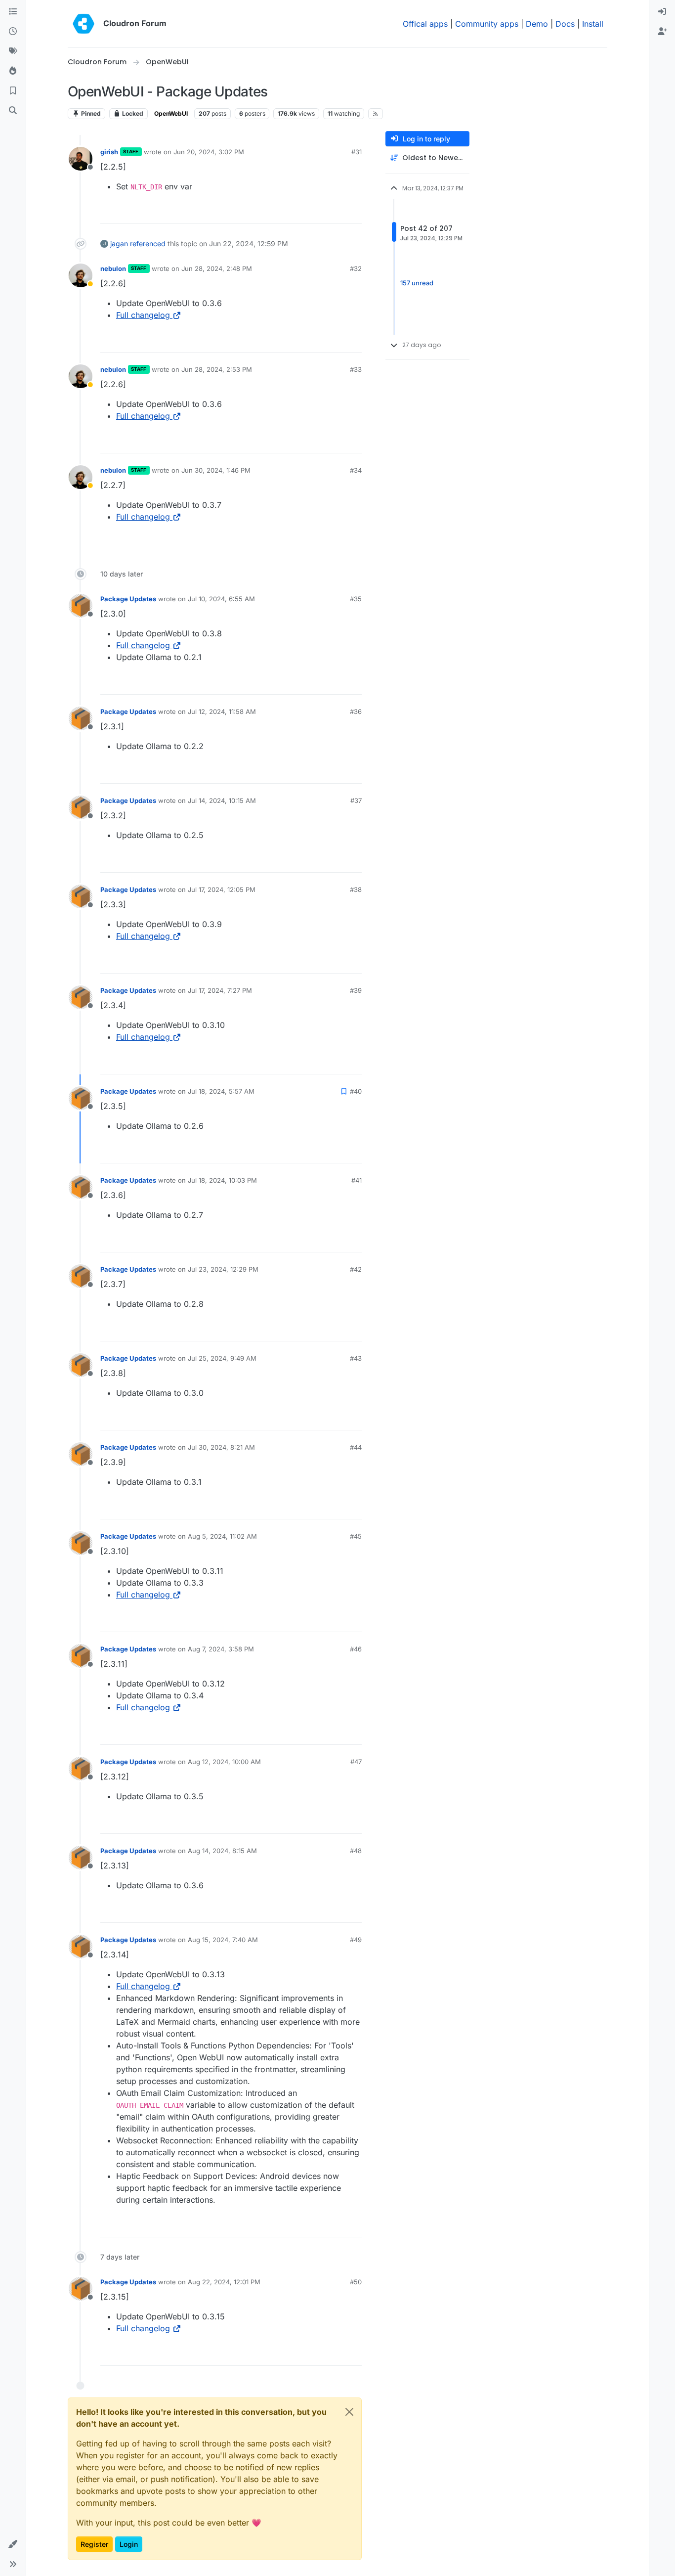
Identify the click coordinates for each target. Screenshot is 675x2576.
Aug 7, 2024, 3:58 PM (221, 1649)
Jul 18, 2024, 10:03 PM (222, 1180)
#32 (356, 268)
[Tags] (13, 51)
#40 (356, 1091)
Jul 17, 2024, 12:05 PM (222, 889)
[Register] (662, 32)
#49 (356, 1940)
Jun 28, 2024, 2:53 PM (217, 369)
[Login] (662, 12)
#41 (357, 1180)
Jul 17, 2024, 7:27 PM (220, 990)
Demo (537, 24)
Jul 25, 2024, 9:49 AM (222, 1358)
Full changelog (143, 315)
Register (94, 2544)
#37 (356, 800)
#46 (356, 1649)
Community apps (487, 24)
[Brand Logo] (84, 24)
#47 (356, 1762)
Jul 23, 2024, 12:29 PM (223, 1269)
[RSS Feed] (376, 114)
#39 (356, 990)
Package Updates (128, 599)
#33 (356, 369)
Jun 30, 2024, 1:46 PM (216, 470)
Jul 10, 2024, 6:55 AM (221, 599)
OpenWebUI (171, 113)
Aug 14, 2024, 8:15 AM (222, 1851)
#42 (356, 1269)
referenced (148, 244)
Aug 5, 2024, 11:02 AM (222, 1536)
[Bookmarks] (13, 91)
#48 (356, 1851)
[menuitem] (662, 12)
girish (109, 152)
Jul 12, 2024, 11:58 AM (222, 711)
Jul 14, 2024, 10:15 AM (222, 800)
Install (593, 24)
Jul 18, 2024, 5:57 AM (221, 1091)
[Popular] (13, 71)
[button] (13, 2544)
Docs (565, 24)
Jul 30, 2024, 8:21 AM (221, 1447)
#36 (356, 711)
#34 (356, 470)
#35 (356, 599)
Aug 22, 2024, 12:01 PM (224, 2282)
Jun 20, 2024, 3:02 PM (209, 152)
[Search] (13, 111)
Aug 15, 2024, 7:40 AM (223, 1940)
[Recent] (13, 32)
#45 (356, 1536)
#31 (357, 152)
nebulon (113, 268)
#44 (356, 1447)
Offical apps (425, 24)
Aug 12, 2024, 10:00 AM (224, 1762)
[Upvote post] (338, 212)
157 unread (417, 283)
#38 (356, 889)
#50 (356, 2282)
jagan (119, 244)
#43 (356, 1358)
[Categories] (13, 12)
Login (129, 2544)
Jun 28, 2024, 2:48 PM (217, 268)
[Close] (349, 2412)
